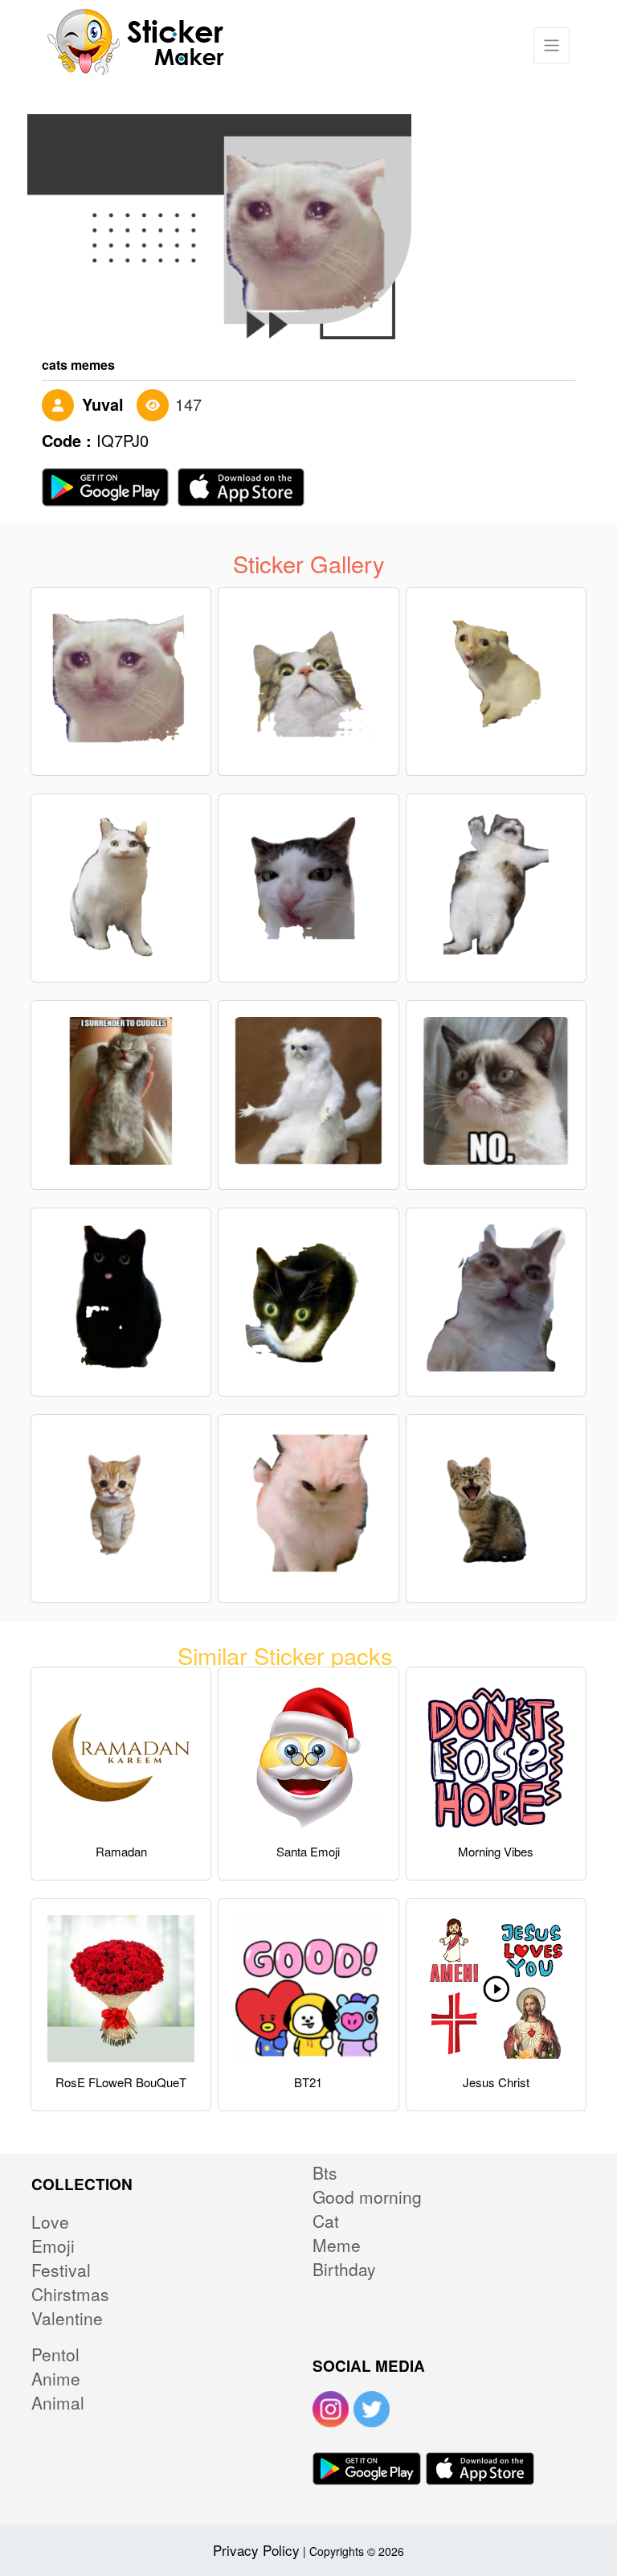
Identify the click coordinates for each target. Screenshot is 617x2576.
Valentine (67, 2318)
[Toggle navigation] (552, 45)
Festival (61, 2270)
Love (50, 2221)
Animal (58, 2402)
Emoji (53, 2246)
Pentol (55, 2354)
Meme (337, 2245)
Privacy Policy (256, 2550)
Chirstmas (70, 2294)
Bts (325, 2172)
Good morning (367, 2197)
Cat (326, 2221)
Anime (56, 2378)
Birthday (344, 2269)
